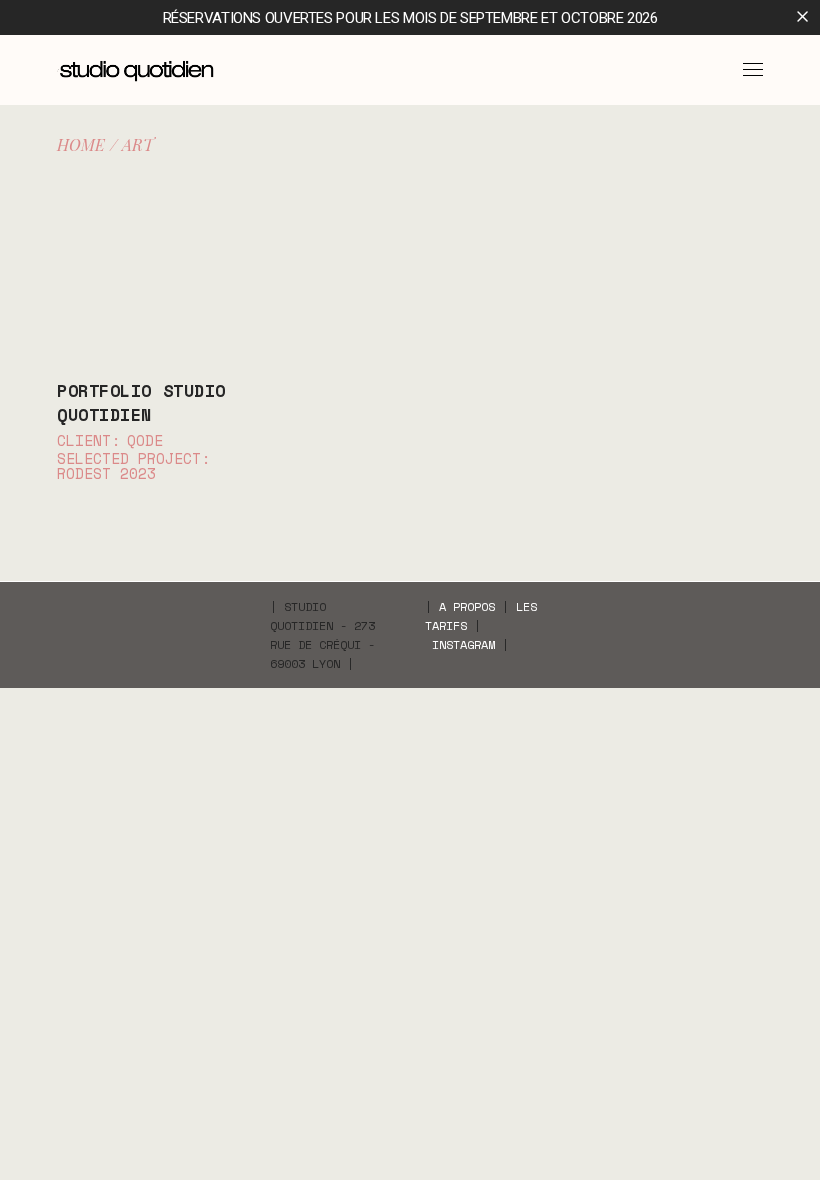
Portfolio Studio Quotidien (141, 402)
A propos (467, 606)
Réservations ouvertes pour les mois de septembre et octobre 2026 (410, 18)
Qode (145, 440)
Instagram (463, 644)
